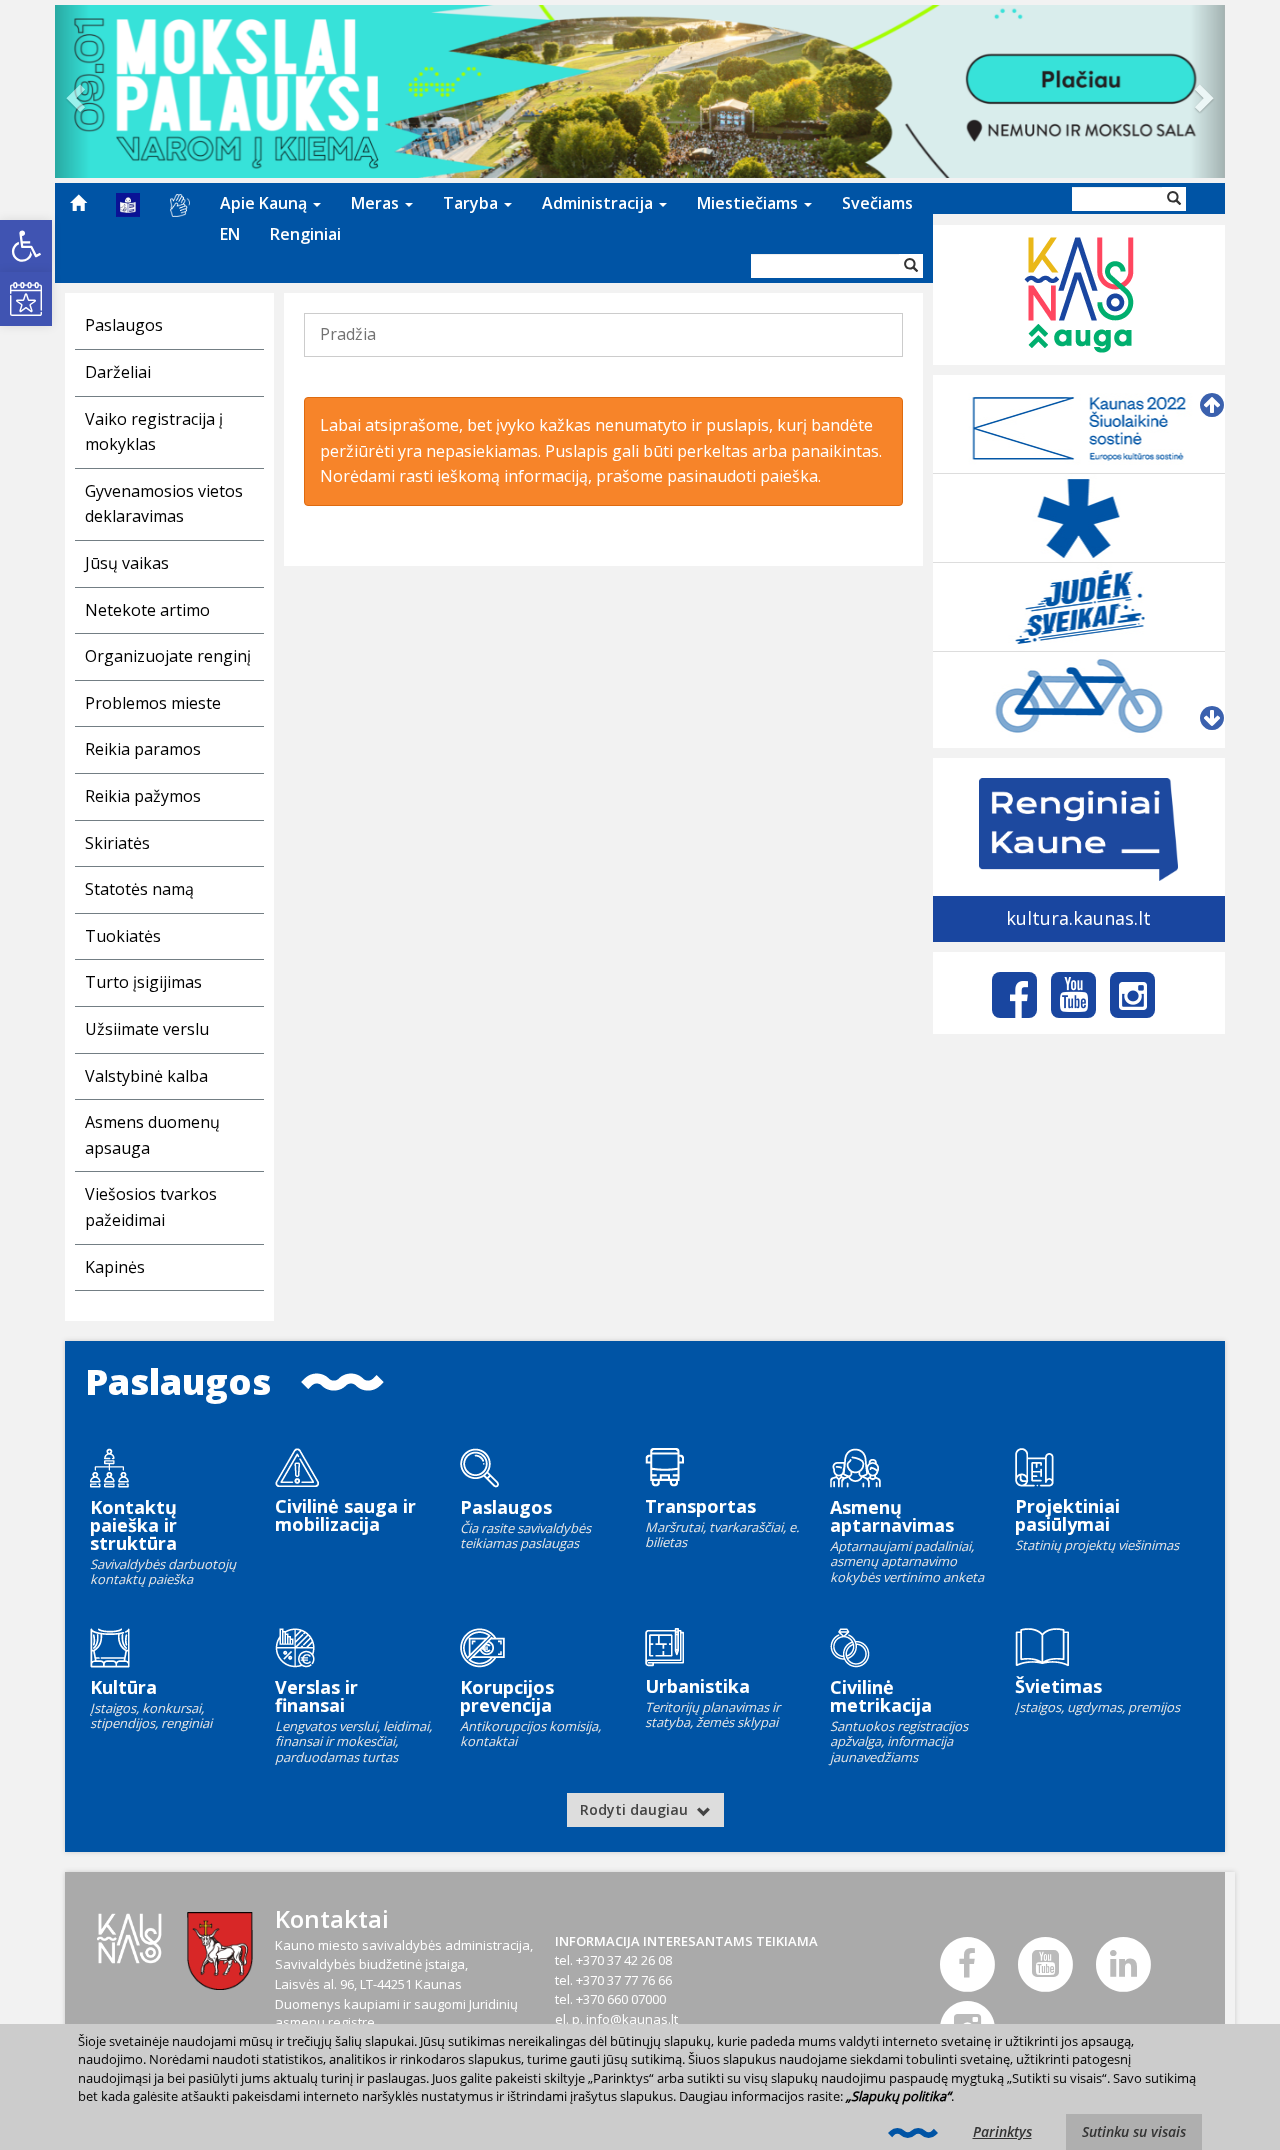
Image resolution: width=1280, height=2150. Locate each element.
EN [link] (230, 234)
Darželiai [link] (118, 372)
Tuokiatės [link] (123, 936)
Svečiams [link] (877, 203)
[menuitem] (78, 203)
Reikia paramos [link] (143, 749)
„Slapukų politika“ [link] (898, 2096)
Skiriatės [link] (117, 843)
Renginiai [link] (305, 234)
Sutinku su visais (1134, 2131)
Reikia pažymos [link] (143, 796)
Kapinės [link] (115, 1267)
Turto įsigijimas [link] (143, 982)
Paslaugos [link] (124, 325)
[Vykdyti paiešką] (911, 266)
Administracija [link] (599, 203)
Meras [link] (377, 203)
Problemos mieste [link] (153, 703)
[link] (26, 246)
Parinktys (1002, 2131)
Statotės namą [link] (139, 889)
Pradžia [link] (348, 334)
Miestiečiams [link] (749, 203)
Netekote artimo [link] (147, 610)
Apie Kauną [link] (265, 203)
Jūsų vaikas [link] (127, 563)
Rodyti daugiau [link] (636, 1809)
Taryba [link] (472, 203)
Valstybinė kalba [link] (146, 1076)
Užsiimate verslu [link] (147, 1029)
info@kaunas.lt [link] (632, 2019)
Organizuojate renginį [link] (168, 656)
